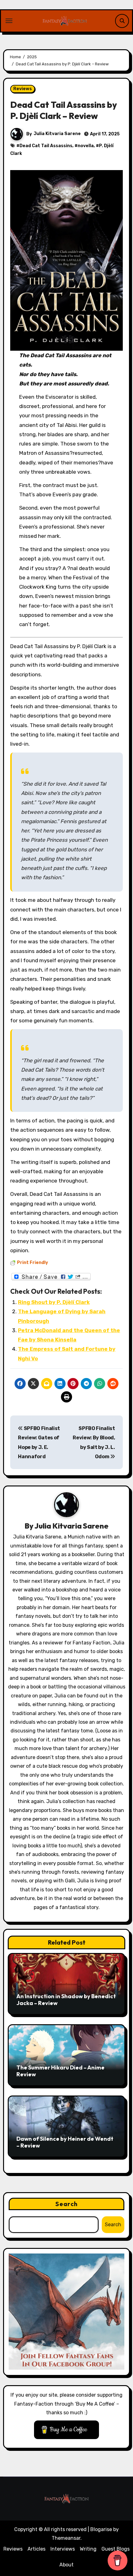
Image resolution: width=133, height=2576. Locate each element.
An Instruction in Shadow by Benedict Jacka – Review (66, 2000)
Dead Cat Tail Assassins (46, 146)
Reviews (23, 89)
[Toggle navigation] (9, 21)
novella (86, 146)
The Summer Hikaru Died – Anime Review (60, 2071)
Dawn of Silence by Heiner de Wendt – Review (65, 2142)
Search (66, 2204)
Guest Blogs (116, 2549)
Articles (36, 2549)
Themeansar (66, 2538)
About (66, 2565)
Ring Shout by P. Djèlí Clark (54, 1302)
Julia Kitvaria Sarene (57, 134)
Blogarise (101, 2529)
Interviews (63, 2549)
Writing (88, 2549)
